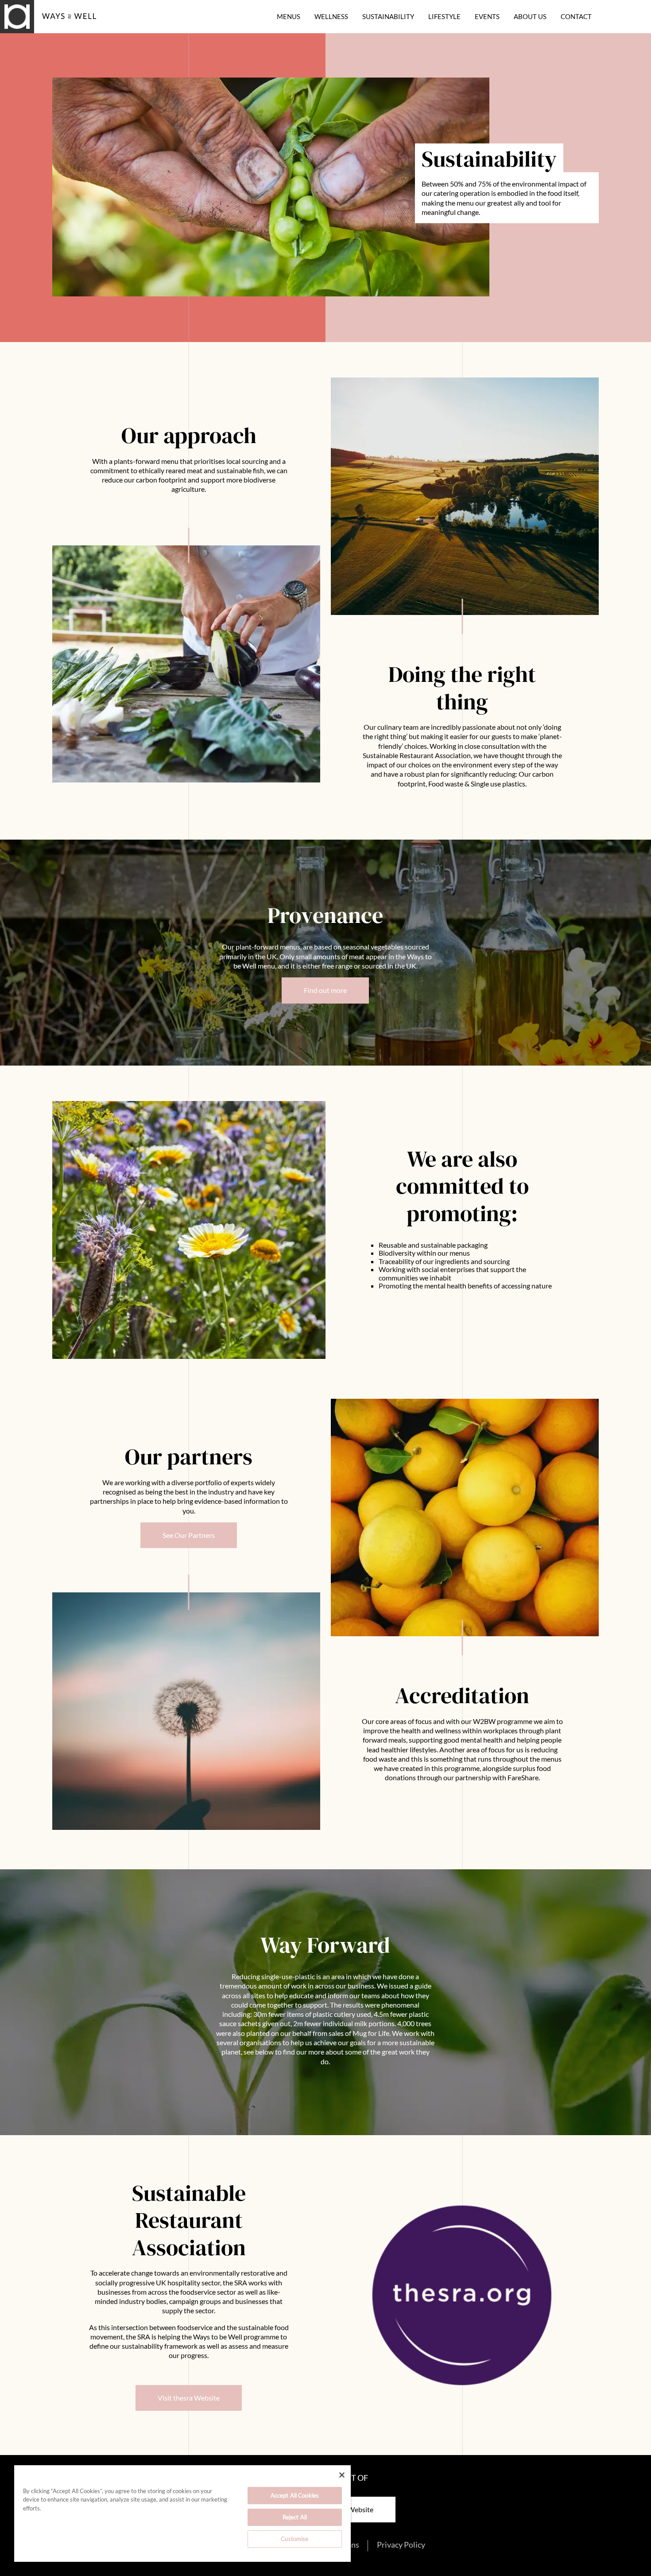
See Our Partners (189, 1535)
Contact (576, 17)
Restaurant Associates (55, 28)
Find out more (325, 990)
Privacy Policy (401, 2545)
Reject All (295, 2517)
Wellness (331, 17)
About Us (530, 17)
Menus (289, 17)
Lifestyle (444, 17)
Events (487, 17)
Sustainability (388, 17)
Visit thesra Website (189, 2398)
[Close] (342, 2475)
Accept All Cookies (295, 2495)
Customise (294, 2539)
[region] (182, 2514)
